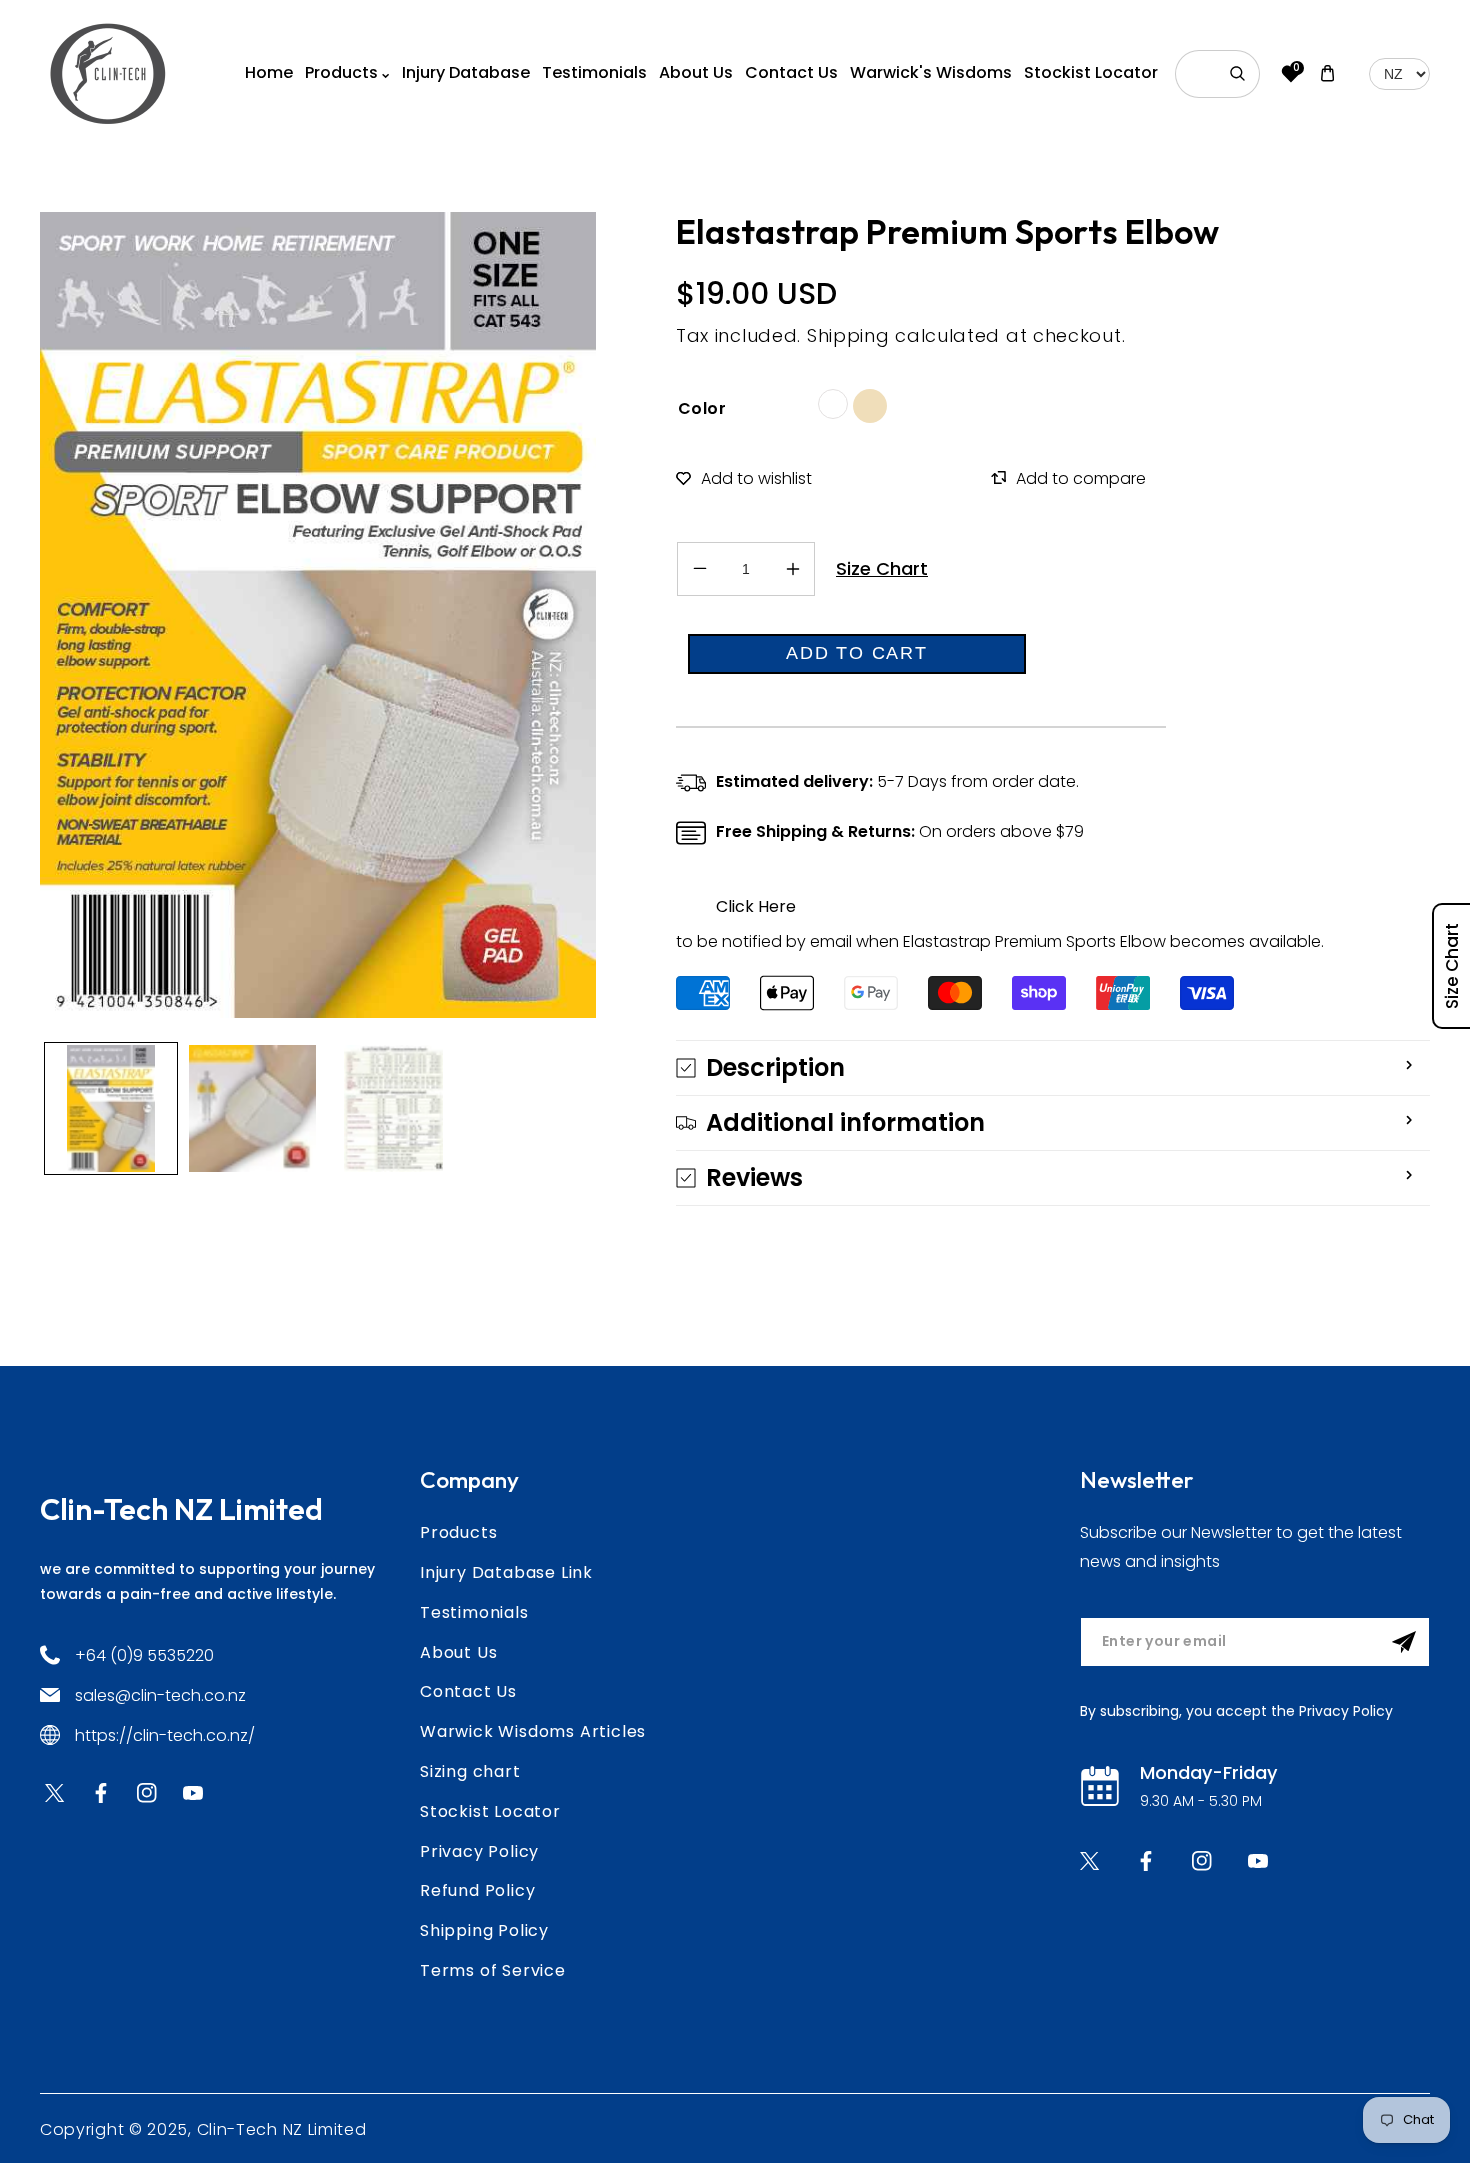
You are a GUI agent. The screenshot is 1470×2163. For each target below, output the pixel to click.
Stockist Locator (490, 1811)
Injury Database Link (506, 1572)
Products (458, 1532)
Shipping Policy (484, 1930)
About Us (458, 1652)
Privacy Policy (479, 1851)
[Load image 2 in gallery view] (253, 1109)
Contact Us (468, 1691)
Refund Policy (477, 1890)
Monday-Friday (1208, 1772)
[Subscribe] (1404, 1642)
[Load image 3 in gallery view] (394, 1109)
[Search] (1238, 74)
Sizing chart (470, 1771)
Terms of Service (493, 1970)
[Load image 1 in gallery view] (111, 1109)
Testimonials (474, 1612)
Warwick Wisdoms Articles (533, 1731)
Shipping (848, 335)
